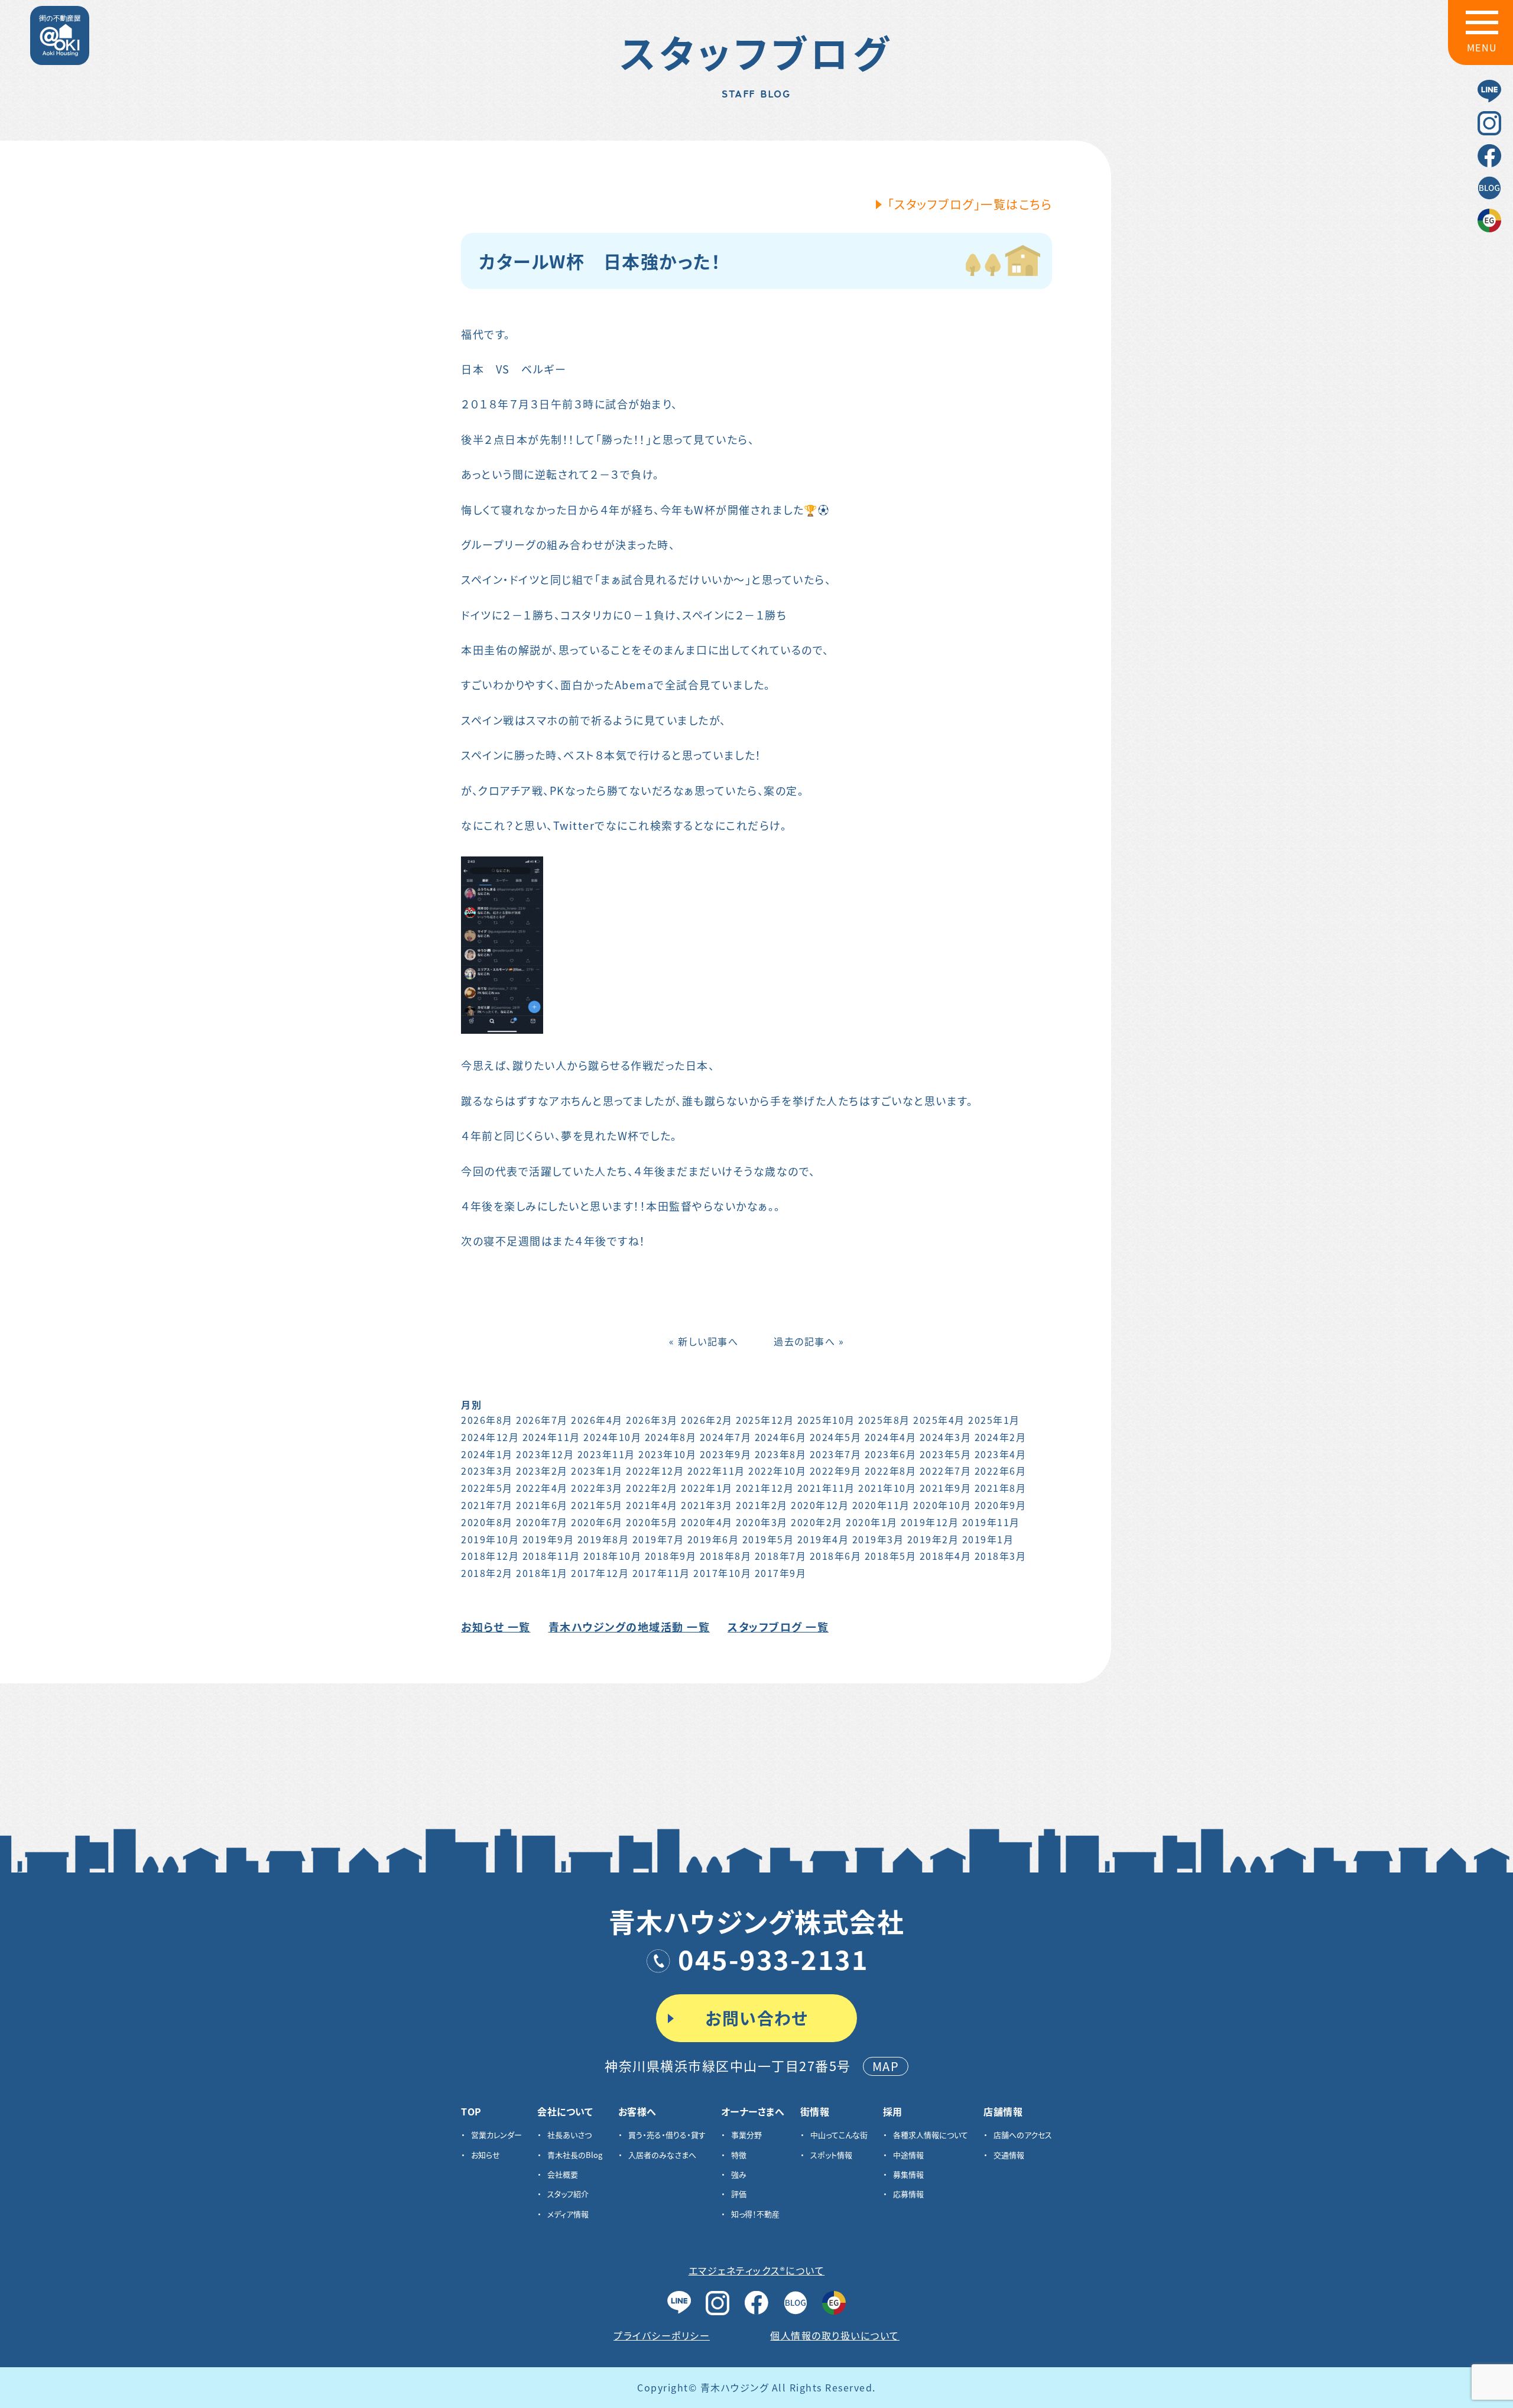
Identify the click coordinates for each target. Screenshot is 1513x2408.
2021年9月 (946, 1488)
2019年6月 (713, 1539)
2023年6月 (891, 1454)
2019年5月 (768, 1539)
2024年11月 (551, 1437)
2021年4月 (652, 1505)
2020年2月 (817, 1522)
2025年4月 (939, 1420)
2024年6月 (781, 1437)
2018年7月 (781, 1556)
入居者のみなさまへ (662, 2155)
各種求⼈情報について (931, 2135)
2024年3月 (946, 1437)
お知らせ (486, 2155)
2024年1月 (487, 1454)
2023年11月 (606, 1454)
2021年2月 (762, 1505)
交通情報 (1009, 2155)
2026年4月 (597, 1420)
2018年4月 (946, 1556)
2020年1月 (872, 1522)
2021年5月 (597, 1505)
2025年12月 (765, 1420)
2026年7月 (542, 1420)
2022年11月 (716, 1471)
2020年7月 (542, 1522)
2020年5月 (652, 1522)
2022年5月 (487, 1488)
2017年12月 (600, 1573)
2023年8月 (781, 1454)
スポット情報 (831, 2155)
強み (739, 2174)
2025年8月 (884, 1420)
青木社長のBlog (575, 2155)
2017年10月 (722, 1573)
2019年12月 (930, 1522)
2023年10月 (667, 1454)
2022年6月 (1001, 1471)
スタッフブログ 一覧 (778, 1627)
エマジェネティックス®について (757, 2270)
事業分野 (746, 2135)
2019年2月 (933, 1539)
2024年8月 (671, 1437)
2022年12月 (655, 1471)
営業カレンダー (496, 2135)
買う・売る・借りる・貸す (667, 2135)
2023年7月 (836, 1454)
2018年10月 (612, 1556)
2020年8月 (487, 1522)
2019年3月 (878, 1539)
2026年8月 (487, 1420)
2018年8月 (726, 1556)
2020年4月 (707, 1522)
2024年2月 (1001, 1437)
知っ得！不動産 (755, 2214)
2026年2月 (707, 1420)
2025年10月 (826, 1420)
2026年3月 (652, 1420)
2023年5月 (946, 1454)
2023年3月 (487, 1471)
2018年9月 (671, 1556)
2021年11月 (826, 1488)
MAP (886, 2066)
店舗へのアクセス (1023, 2135)
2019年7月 (658, 1539)
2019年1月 (988, 1539)
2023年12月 (545, 1454)
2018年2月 (487, 1573)
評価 (739, 2194)
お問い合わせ (756, 2018)
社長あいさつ (569, 2135)
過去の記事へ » (809, 1341)
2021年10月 (887, 1488)
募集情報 (908, 2174)
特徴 (739, 2155)
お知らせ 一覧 (496, 1627)
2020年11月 (881, 1505)
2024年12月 (490, 1437)
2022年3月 (597, 1488)
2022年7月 (946, 1471)
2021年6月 (542, 1505)
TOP (471, 2111)
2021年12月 (765, 1488)
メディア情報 (568, 2214)
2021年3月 (707, 1505)
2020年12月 (820, 1505)
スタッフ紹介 (568, 2194)
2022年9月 (836, 1471)
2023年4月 (1001, 1454)
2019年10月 (490, 1539)
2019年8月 (603, 1539)
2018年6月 (836, 1556)
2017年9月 (781, 1573)
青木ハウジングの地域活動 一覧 (629, 1627)
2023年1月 (597, 1471)
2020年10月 (942, 1505)
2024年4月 (891, 1437)
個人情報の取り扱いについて (835, 2335)
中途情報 (908, 2155)
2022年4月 (542, 1488)
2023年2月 (542, 1471)
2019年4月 (823, 1539)
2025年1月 (994, 1420)
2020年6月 (597, 1522)
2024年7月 (726, 1437)
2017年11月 (661, 1573)
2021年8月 (1001, 1488)
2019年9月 (548, 1539)
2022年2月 (652, 1488)
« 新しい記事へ (704, 1341)
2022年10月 (777, 1471)
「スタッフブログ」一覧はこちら (970, 204)
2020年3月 (762, 1522)
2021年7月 (487, 1505)
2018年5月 (891, 1556)
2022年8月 (891, 1471)
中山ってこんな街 (839, 2135)
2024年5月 (836, 1437)
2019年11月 (991, 1522)
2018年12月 (490, 1556)
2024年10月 (612, 1437)
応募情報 (908, 2194)
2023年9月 (726, 1454)
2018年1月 (542, 1573)
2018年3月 (1001, 1556)
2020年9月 (1001, 1505)
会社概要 (563, 2174)
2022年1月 (707, 1488)
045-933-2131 (773, 1958)
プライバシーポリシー (662, 2335)
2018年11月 (551, 1556)
